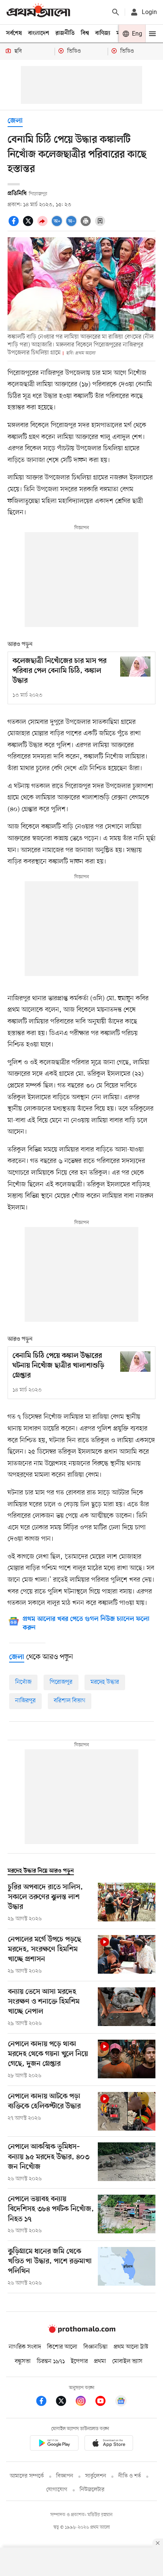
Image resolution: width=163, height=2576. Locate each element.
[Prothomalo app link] (54, 2444)
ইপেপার (79, 2361)
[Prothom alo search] (116, 12)
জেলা (15, 121)
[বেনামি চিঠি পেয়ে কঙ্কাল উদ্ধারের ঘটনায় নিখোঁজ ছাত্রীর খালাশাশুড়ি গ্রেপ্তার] (135, 1361)
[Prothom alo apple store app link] (109, 2444)
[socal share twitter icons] (29, 225)
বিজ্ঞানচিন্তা (96, 2347)
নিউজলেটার (92, 2490)
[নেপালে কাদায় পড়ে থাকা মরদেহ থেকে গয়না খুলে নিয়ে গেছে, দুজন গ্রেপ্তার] (127, 2060)
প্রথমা (100, 2361)
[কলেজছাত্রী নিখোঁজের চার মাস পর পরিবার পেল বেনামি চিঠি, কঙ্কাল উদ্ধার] (135, 667)
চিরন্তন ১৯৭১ (51, 2361)
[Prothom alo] (38, 12)
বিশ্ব (85, 33)
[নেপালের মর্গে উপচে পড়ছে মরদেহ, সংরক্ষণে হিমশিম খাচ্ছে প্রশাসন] (127, 1955)
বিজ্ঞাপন (65, 2476)
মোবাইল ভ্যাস (127, 2361)
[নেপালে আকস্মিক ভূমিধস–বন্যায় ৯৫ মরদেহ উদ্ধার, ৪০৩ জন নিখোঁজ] (127, 2162)
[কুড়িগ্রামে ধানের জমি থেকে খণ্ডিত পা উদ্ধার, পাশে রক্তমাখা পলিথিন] (127, 2267)
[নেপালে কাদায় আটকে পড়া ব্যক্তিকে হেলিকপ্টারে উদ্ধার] (127, 2111)
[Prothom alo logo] (81, 2332)
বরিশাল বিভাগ (70, 1701)
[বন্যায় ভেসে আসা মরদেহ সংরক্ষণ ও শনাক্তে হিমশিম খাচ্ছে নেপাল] (127, 2007)
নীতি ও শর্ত (130, 2476)
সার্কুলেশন (96, 2476)
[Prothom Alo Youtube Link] (104, 2402)
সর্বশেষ (14, 33)
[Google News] (121, 2402)
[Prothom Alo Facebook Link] (45, 2402)
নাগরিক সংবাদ (25, 2347)
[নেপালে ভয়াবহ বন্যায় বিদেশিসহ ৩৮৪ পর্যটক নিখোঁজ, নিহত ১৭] (127, 2215)
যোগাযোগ (57, 2490)
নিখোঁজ (23, 1682)
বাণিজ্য (103, 33)
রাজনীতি (65, 33)
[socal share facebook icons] (15, 225)
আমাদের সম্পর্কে (27, 2476)
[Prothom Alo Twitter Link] (65, 2402)
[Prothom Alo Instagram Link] (85, 2402)
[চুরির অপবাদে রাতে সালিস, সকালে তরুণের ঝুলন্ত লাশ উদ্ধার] (127, 1903)
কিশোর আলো (62, 2347)
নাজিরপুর (25, 1701)
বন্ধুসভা (23, 2361)
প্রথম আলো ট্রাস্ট (131, 2347)
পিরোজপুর (61, 1682)
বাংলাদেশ (39, 33)
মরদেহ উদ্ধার (105, 1682)
